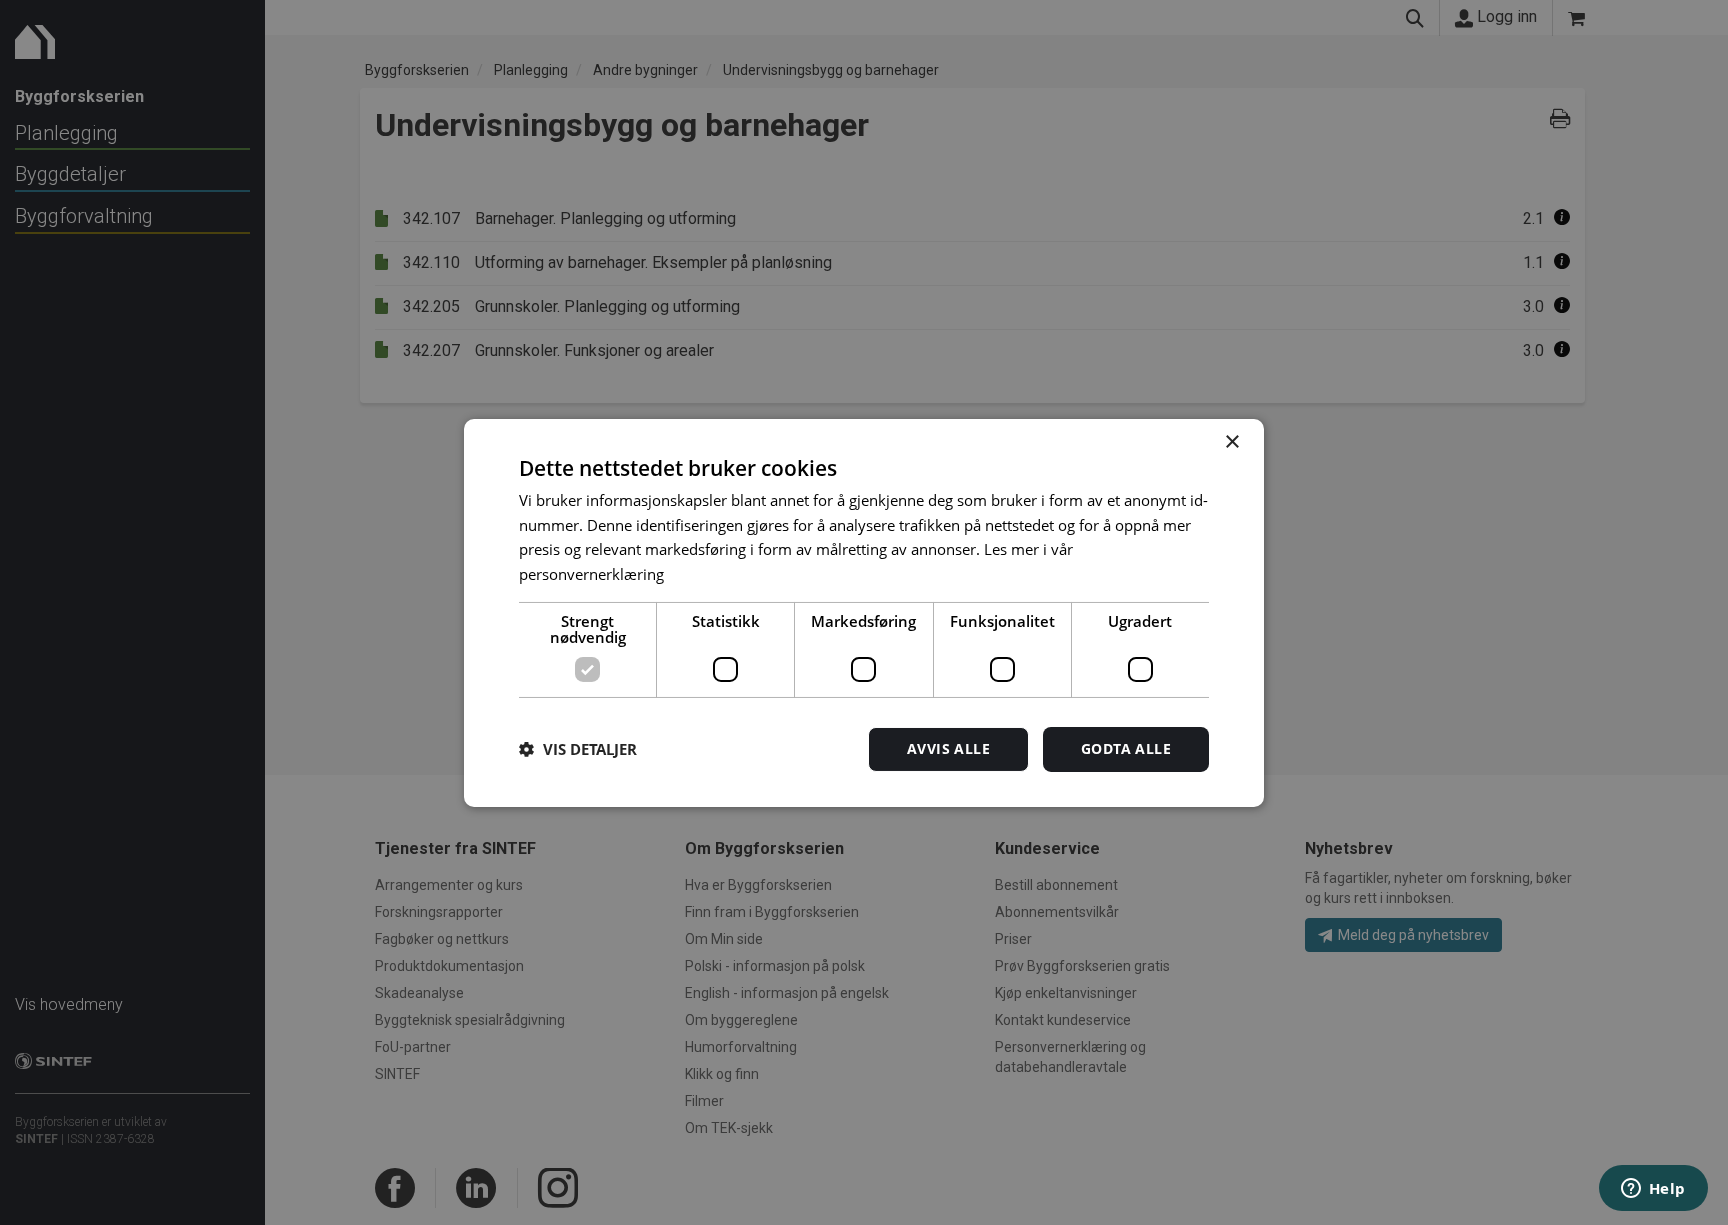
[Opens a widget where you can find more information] (1653, 1190)
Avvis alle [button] (948, 748)
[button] (578, 749)
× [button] (1231, 441)
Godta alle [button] (1126, 748)
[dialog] (864, 612)
